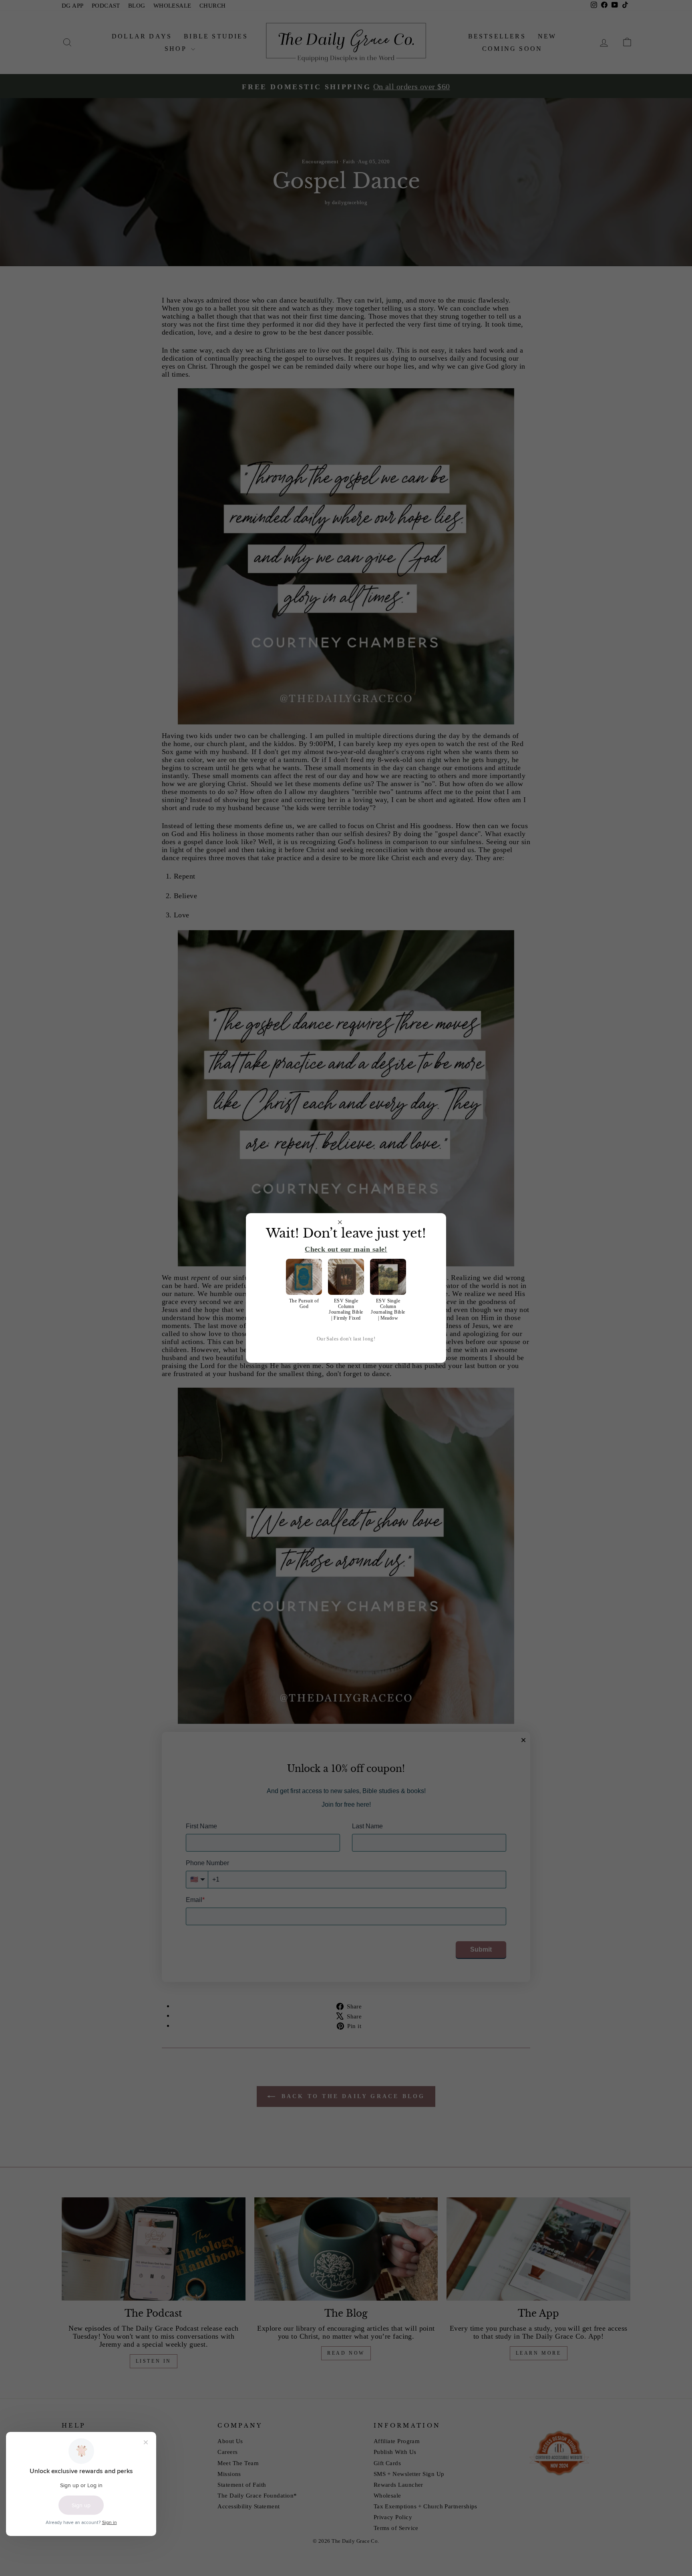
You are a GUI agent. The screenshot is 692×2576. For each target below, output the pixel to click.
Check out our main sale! (346, 1249)
